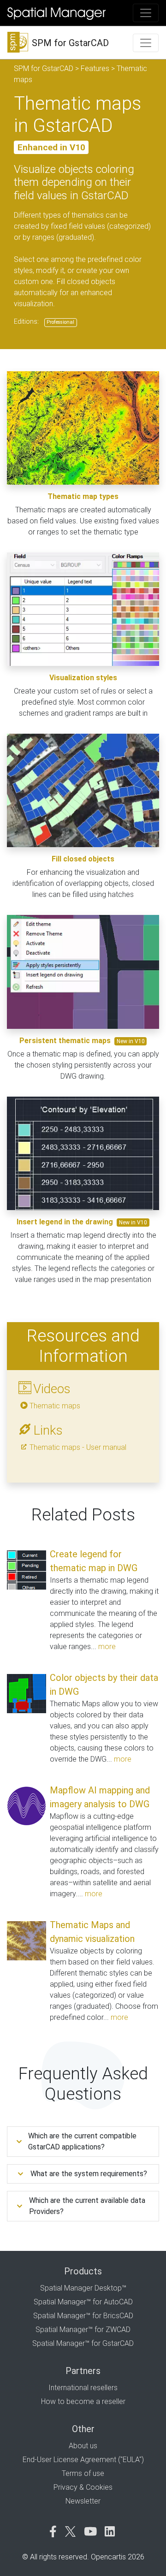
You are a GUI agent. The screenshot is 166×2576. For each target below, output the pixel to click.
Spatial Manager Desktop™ (83, 2288)
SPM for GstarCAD (44, 68)
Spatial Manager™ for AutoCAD (83, 2302)
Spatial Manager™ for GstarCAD (83, 2343)
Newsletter (83, 2501)
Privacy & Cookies (83, 2487)
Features (95, 68)
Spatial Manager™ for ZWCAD (83, 2330)
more (107, 1647)
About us (83, 2446)
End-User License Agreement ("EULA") (83, 2460)
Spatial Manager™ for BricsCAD (83, 2316)
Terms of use (83, 2473)
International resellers (83, 2388)
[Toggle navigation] (146, 13)
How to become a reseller (83, 2401)
